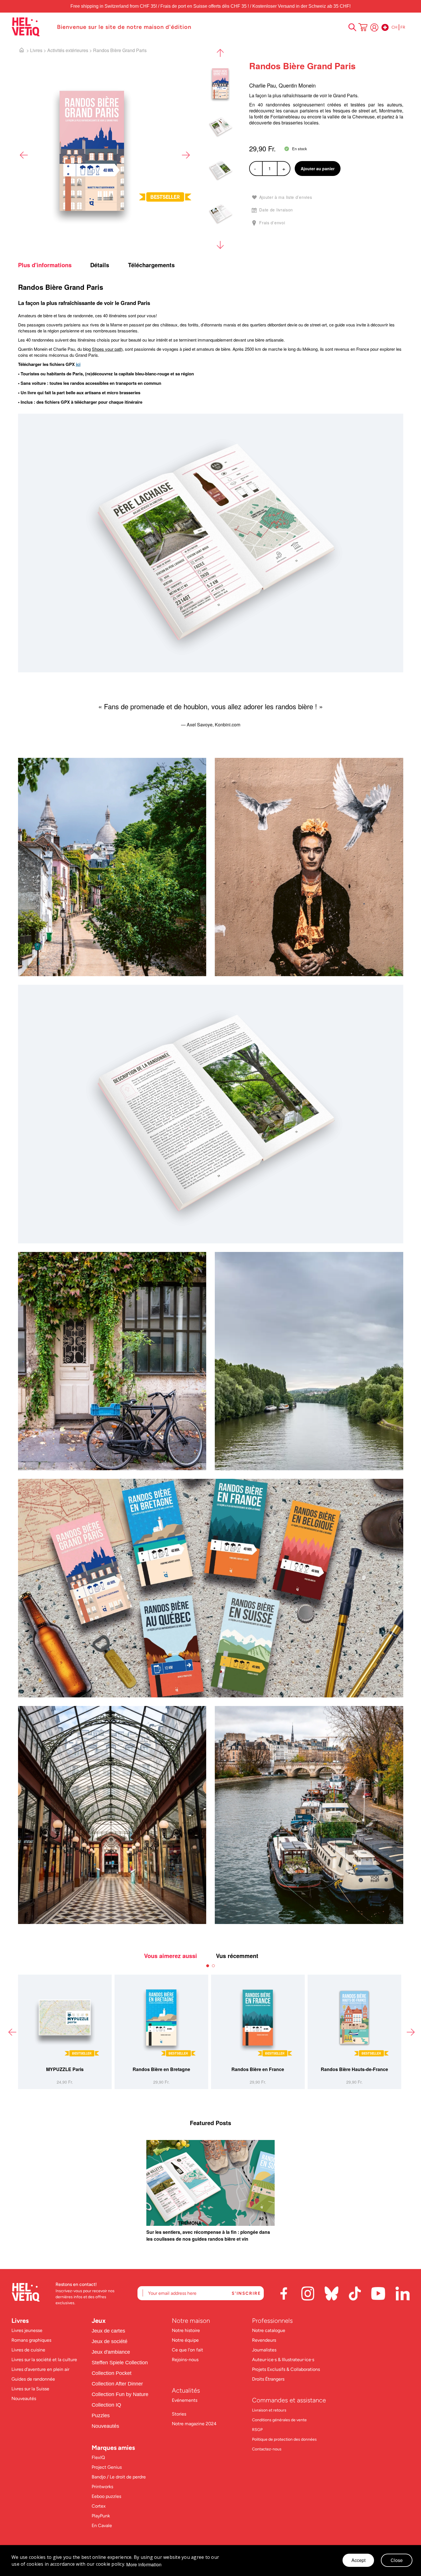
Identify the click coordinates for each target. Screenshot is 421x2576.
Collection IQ (106, 2405)
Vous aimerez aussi (171, 1956)
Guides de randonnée (33, 2379)
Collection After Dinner (117, 2384)
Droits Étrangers (268, 2379)
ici (78, 364)
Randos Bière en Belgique (354, 2069)
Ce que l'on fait (188, 2350)
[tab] (53, 265)
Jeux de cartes (108, 2331)
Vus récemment (237, 1956)
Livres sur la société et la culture (44, 2360)
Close (397, 2560)
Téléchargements (151, 265)
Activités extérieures (68, 50)
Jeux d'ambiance (111, 2352)
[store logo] (31, 27)
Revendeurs (264, 2340)
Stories (179, 2414)
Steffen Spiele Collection (120, 2363)
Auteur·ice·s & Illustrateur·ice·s (283, 2360)
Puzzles (101, 2416)
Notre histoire (186, 2330)
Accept (358, 2560)
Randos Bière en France (65, 2069)
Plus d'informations (45, 265)
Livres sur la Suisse (30, 2389)
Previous (24, 155)
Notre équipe (186, 2340)
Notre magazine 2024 (194, 2424)
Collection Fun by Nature (120, 2394)
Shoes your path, (108, 349)
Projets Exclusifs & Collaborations (286, 2369)
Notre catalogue (269, 2330)
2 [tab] (213, 1966)
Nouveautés (24, 2398)
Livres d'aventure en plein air (40, 2369)
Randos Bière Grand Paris (120, 50)
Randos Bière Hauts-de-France (161, 2069)
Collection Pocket (112, 2373)
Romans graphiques (31, 2340)
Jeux (99, 2321)
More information (144, 2565)
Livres (36, 50)
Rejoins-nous (185, 2360)
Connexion (374, 27)
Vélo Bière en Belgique (258, 2069)
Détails (100, 265)
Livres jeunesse (27, 2330)
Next (186, 155)
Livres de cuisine (28, 2350)
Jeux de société (110, 2341)
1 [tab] (208, 1966)
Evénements (185, 2400)
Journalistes (264, 2350)
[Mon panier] (363, 28)
